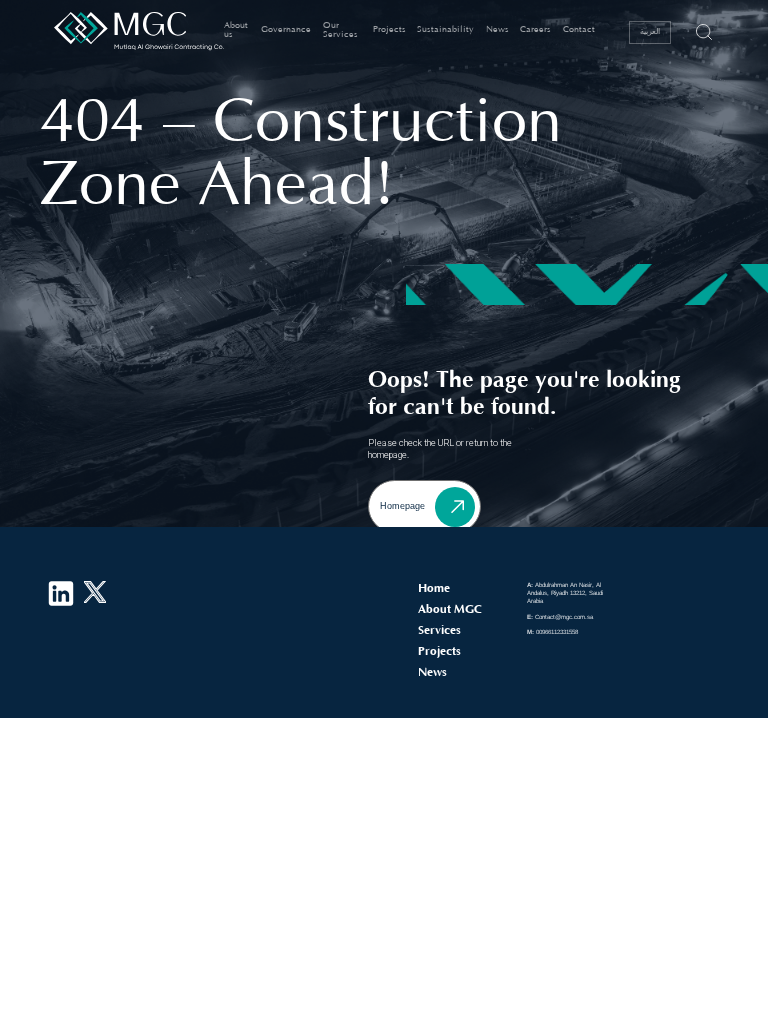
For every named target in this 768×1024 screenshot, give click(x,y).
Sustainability (445, 29)
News (497, 29)
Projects (389, 29)
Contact (579, 29)
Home (434, 588)
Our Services (340, 30)
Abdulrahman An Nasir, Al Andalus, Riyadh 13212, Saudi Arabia (565, 592)
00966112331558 (552, 631)
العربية (650, 30)
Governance (286, 29)
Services (439, 630)
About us (236, 30)
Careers (535, 29)
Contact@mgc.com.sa (560, 616)
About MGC (450, 609)
